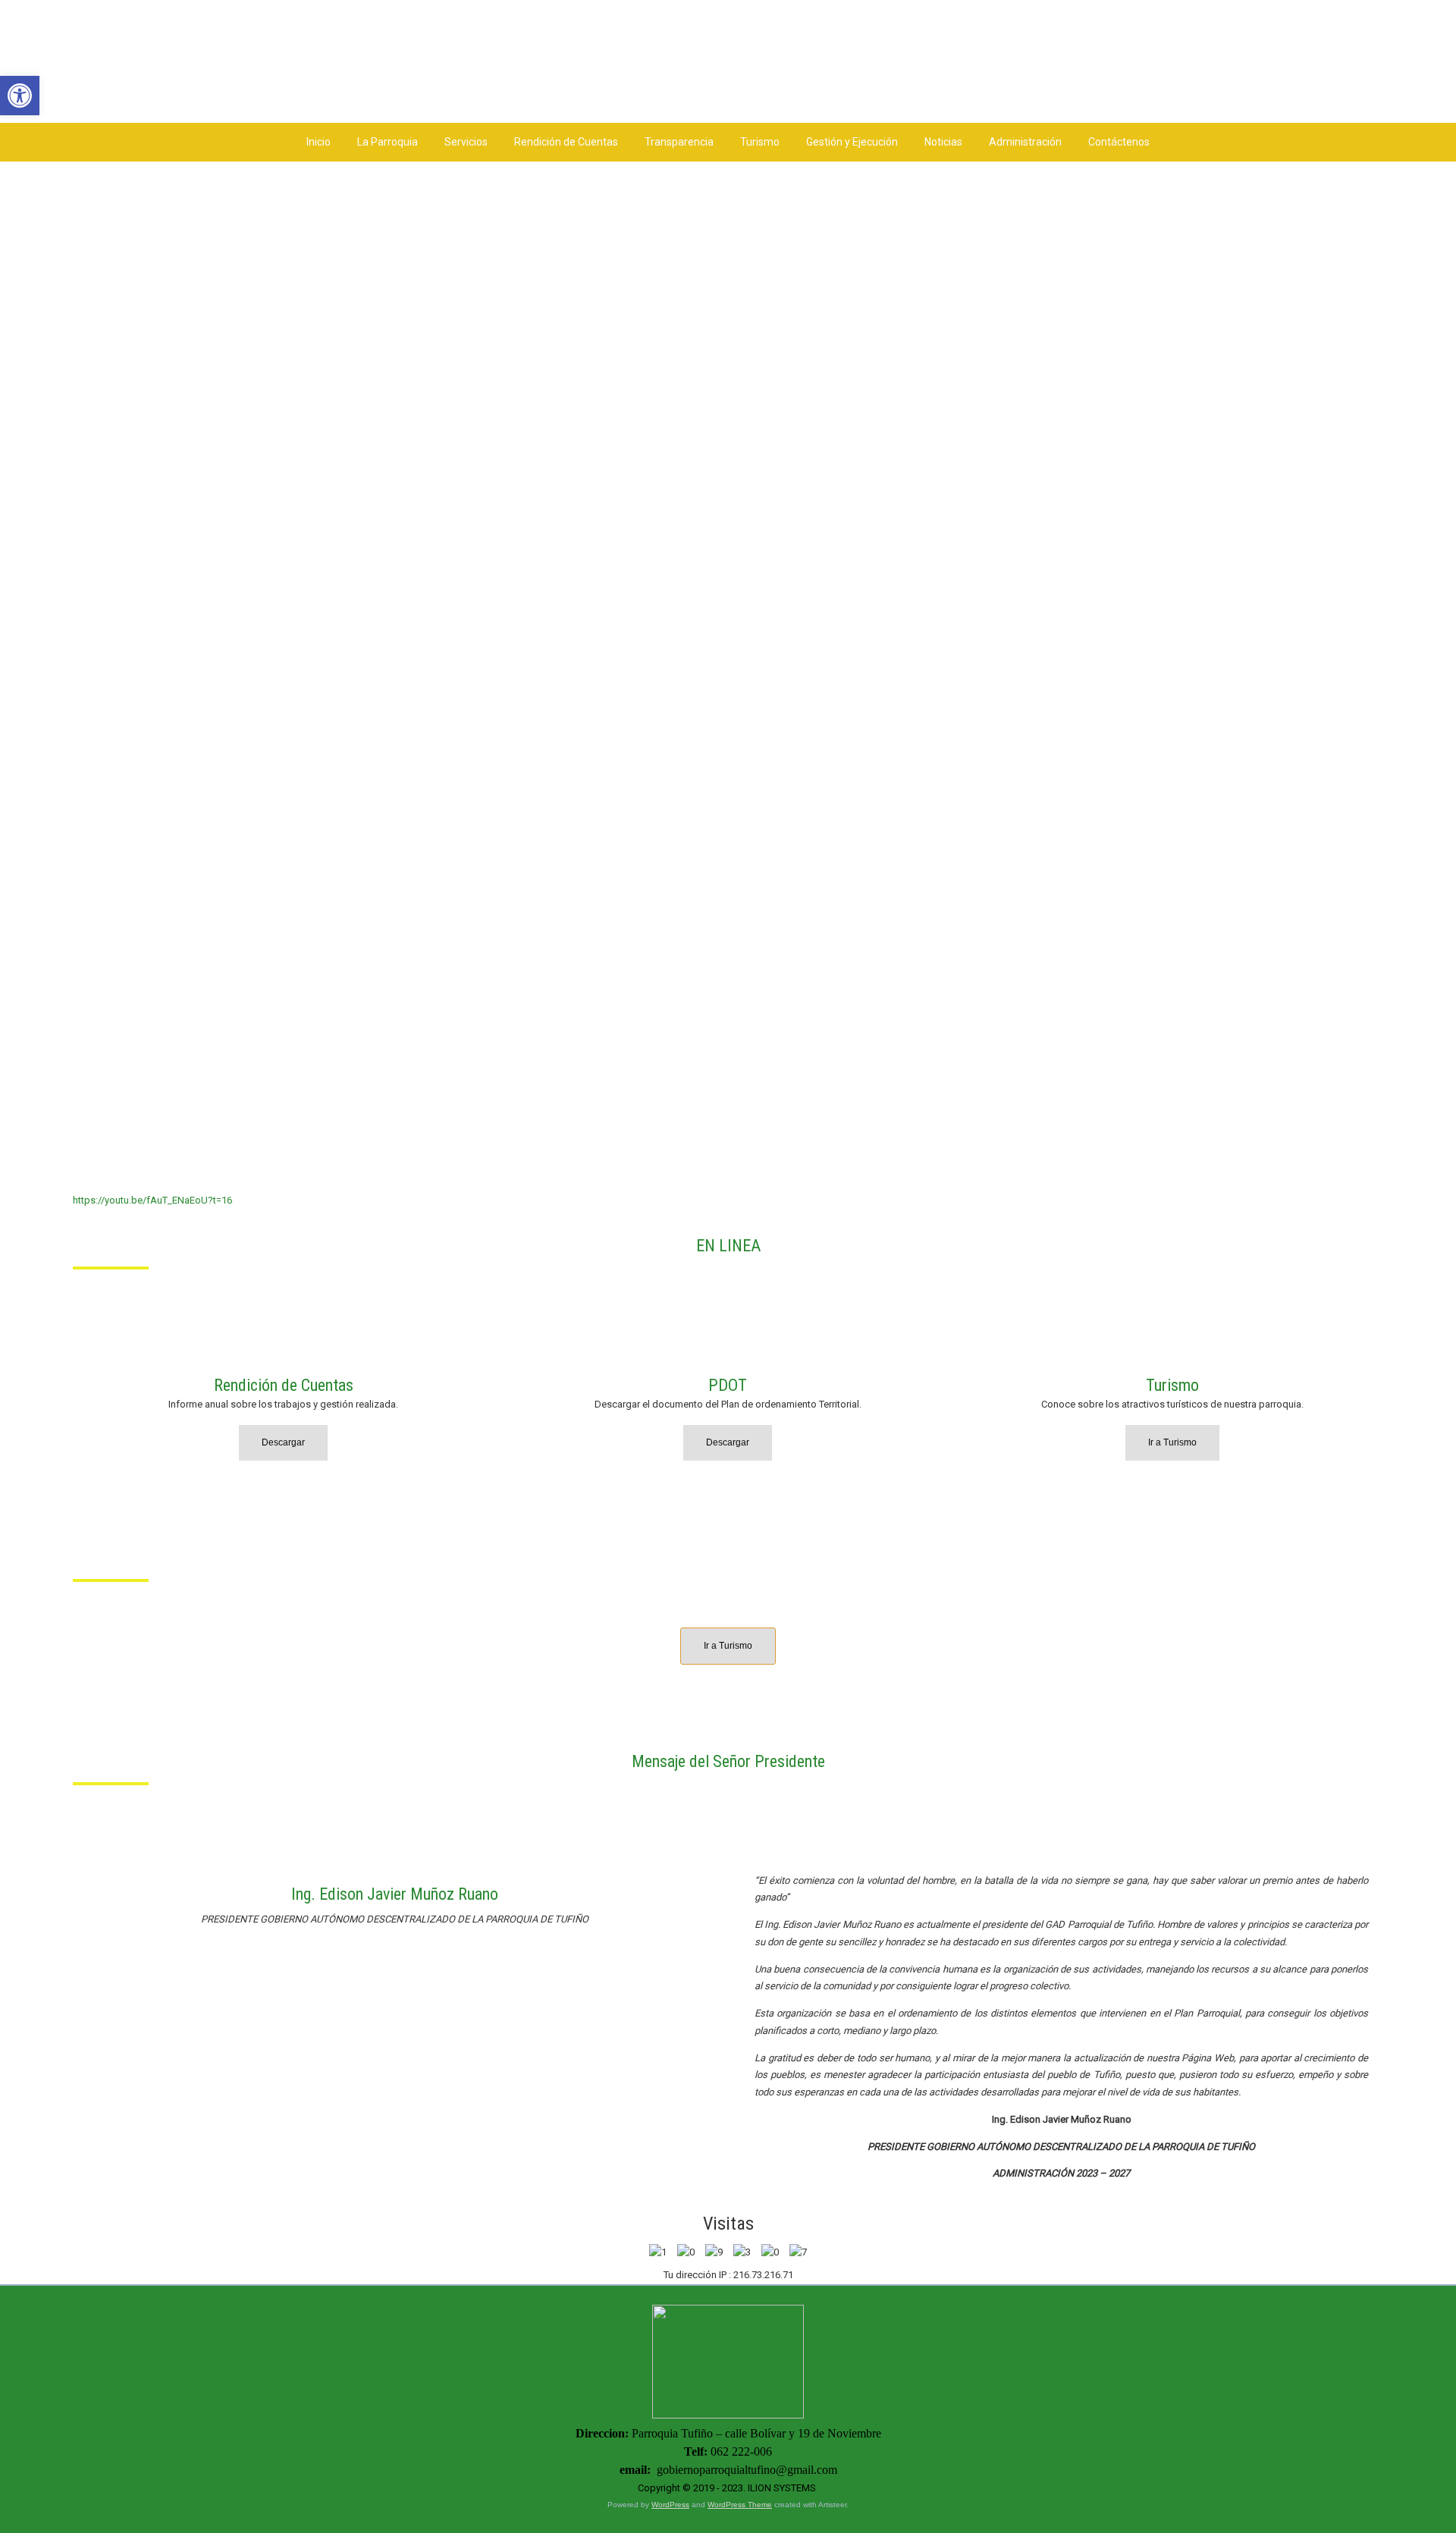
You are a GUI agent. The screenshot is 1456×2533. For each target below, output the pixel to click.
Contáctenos (1119, 142)
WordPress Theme (740, 2505)
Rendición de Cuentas (566, 142)
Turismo (760, 142)
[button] (20, 96)
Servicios (466, 142)
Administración (1025, 142)
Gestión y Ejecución (852, 142)
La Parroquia (388, 142)
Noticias (943, 142)
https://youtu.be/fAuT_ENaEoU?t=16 (152, 1200)
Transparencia (679, 142)
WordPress (670, 2505)
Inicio (318, 142)
